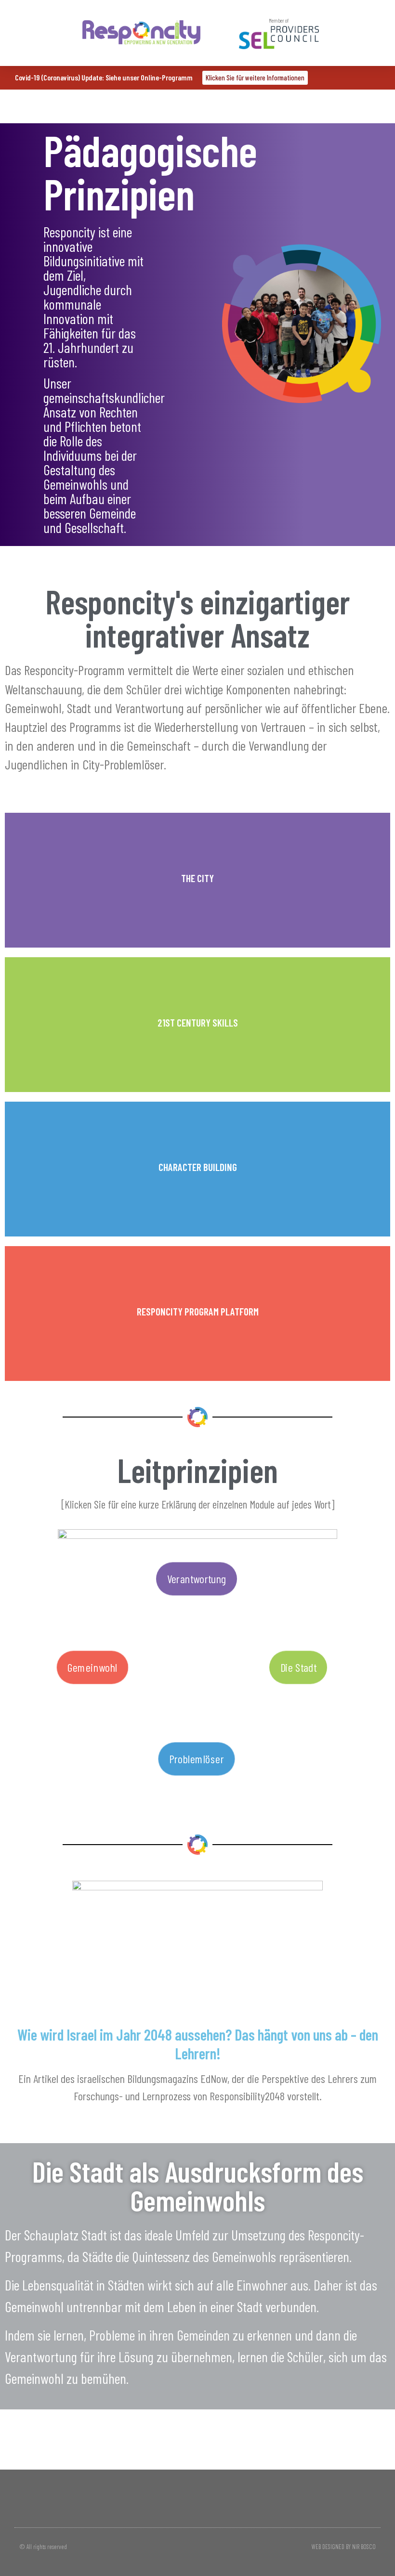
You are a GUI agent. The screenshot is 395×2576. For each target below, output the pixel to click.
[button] (38, 33)
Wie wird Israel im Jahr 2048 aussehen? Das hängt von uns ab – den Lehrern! (198, 2043)
